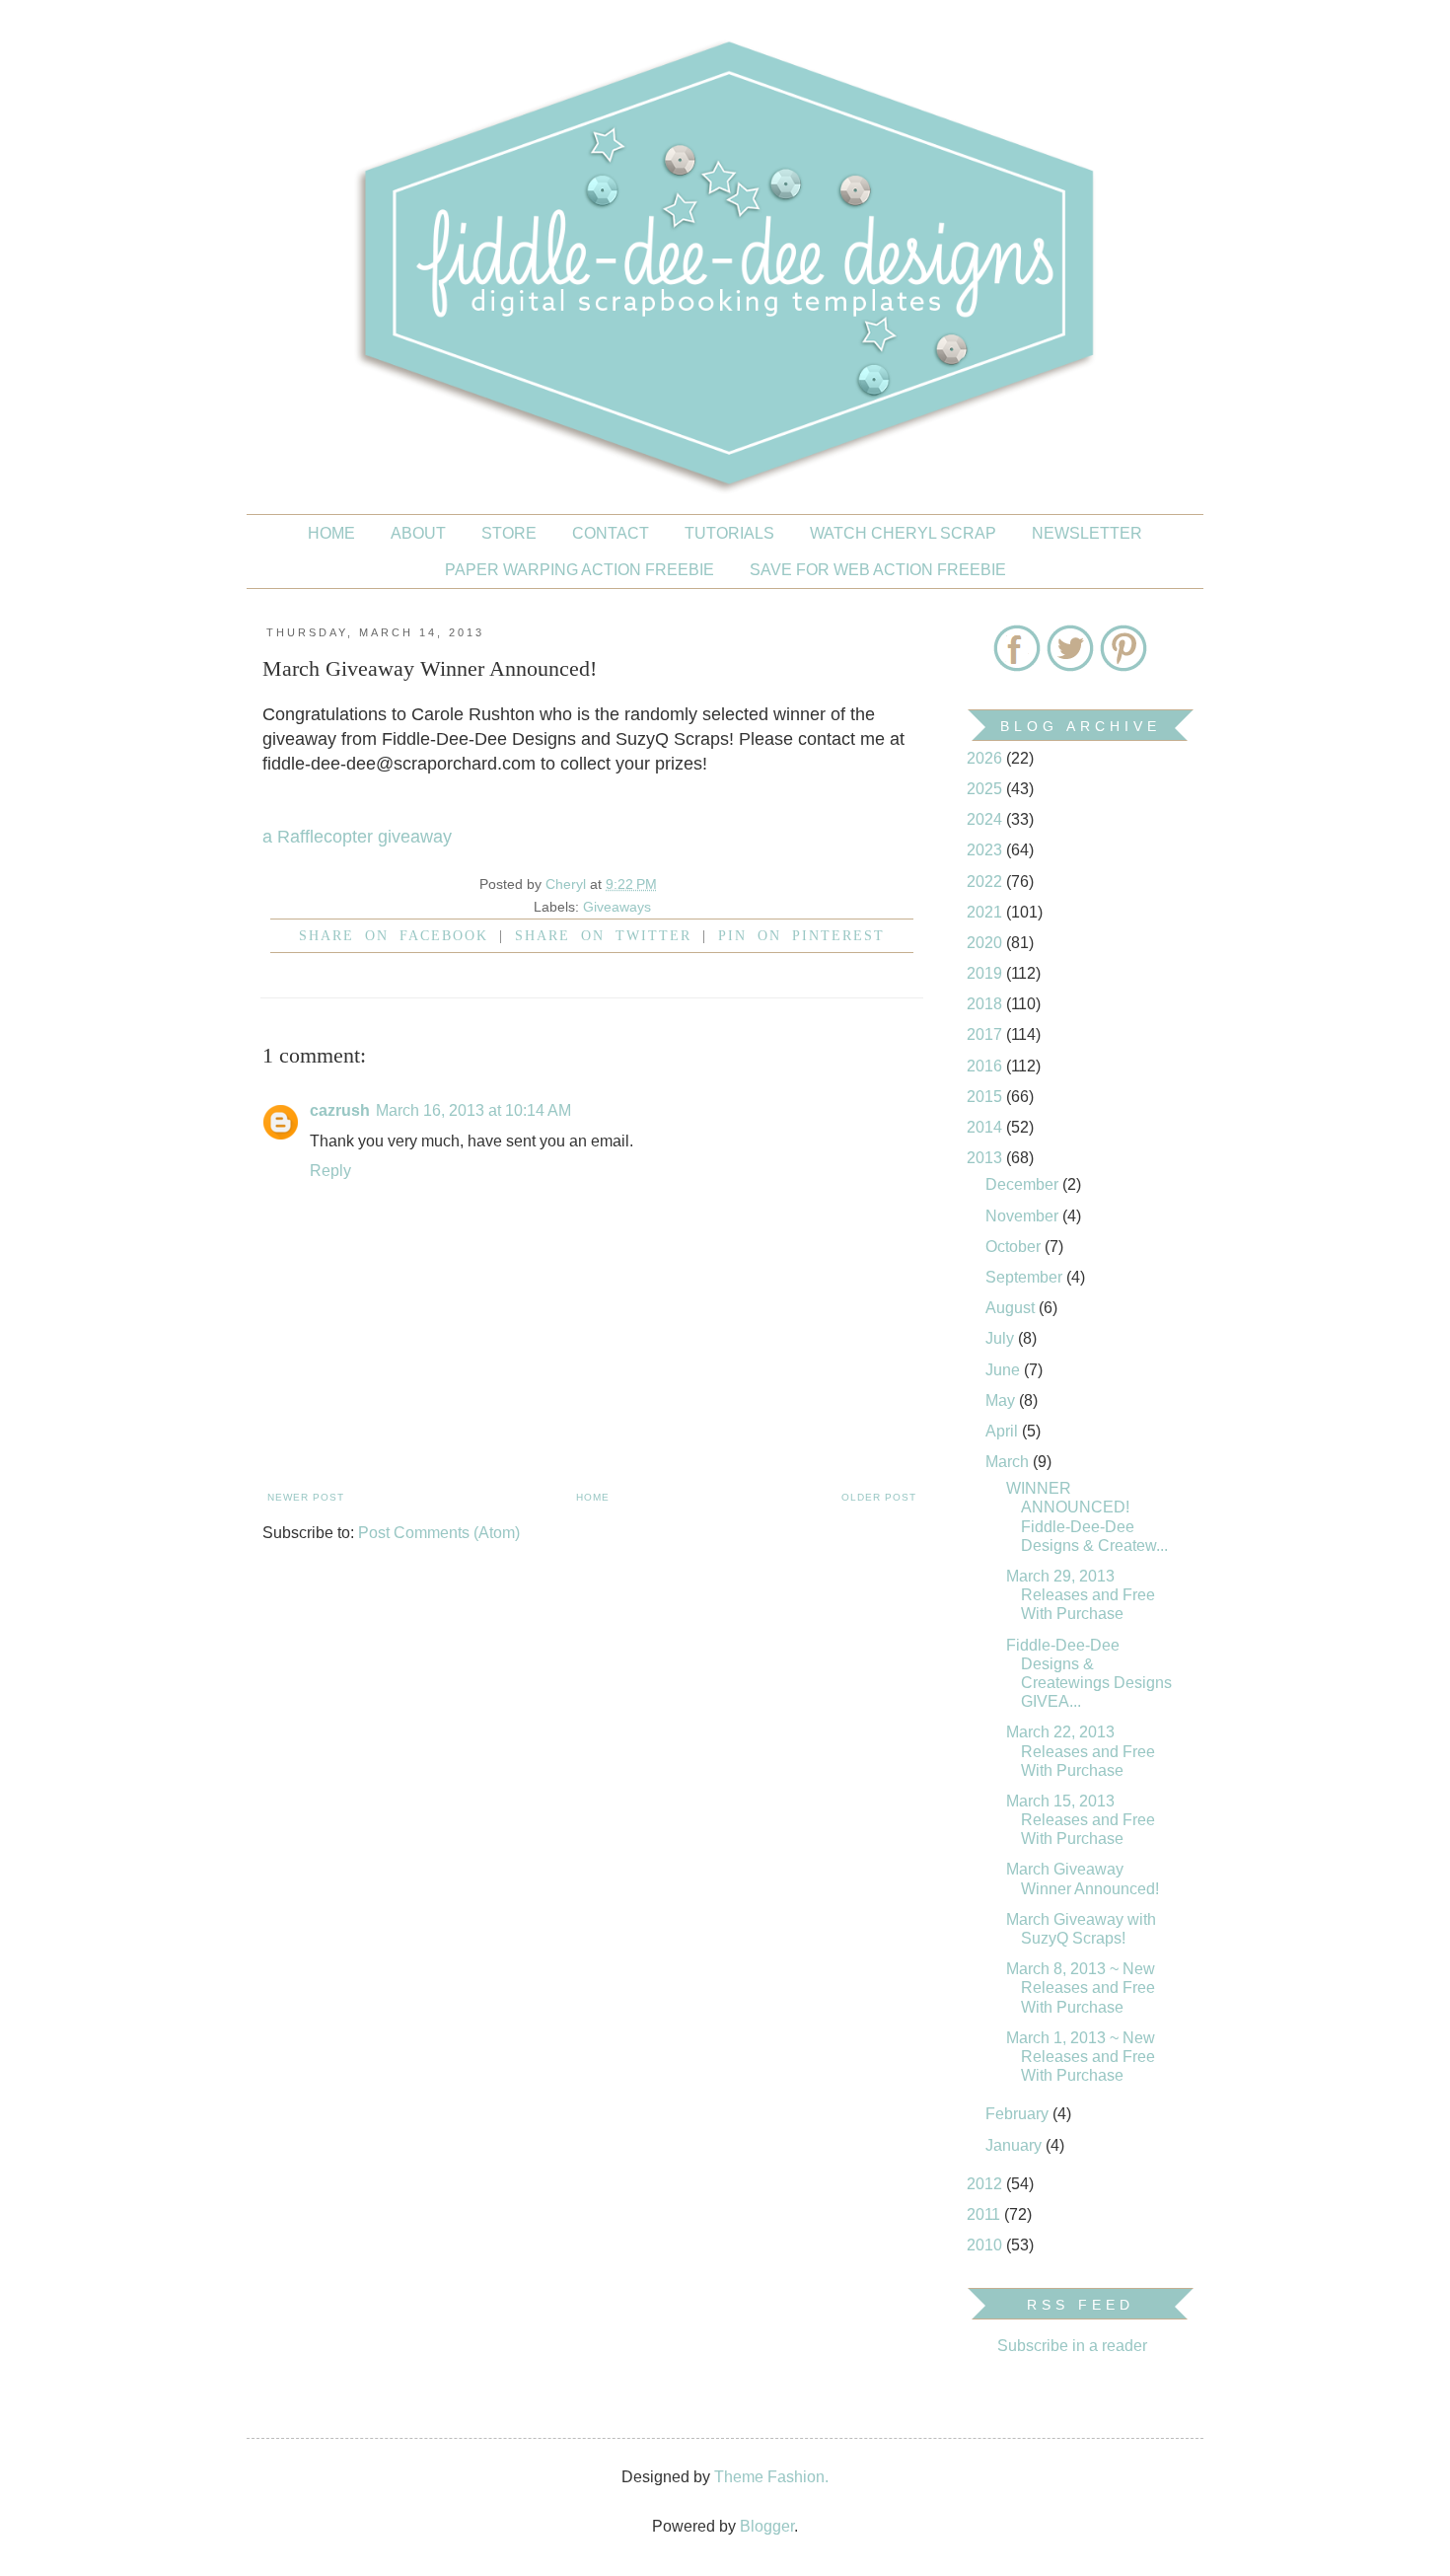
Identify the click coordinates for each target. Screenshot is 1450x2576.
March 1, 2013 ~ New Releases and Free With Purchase (1081, 2057)
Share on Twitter (603, 935)
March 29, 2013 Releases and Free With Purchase (1081, 1595)
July (1002, 1338)
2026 (986, 758)
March (1009, 1462)
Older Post (879, 1497)
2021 (986, 912)
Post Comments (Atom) (439, 1533)
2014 (986, 1127)
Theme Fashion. (771, 2477)
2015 (986, 1097)
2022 (986, 882)
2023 (986, 850)
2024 (986, 819)
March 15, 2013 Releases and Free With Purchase (1081, 1820)
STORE (509, 533)
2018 (986, 1004)
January (1015, 2145)
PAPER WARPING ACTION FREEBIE (580, 570)
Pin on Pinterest (801, 935)
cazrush (340, 1110)
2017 (986, 1034)
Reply (330, 1171)
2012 (986, 2184)
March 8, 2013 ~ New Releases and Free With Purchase (1081, 1987)
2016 (986, 1066)
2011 (985, 2214)
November (1024, 1216)
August (1012, 1308)
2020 (986, 943)
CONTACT (611, 533)
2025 (986, 789)
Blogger (767, 2526)
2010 (986, 2245)
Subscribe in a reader (1072, 2346)
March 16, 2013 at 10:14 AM (473, 1110)
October (1015, 1247)
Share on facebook (394, 935)
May (1002, 1400)
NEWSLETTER (1087, 533)
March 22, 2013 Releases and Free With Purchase (1081, 1751)
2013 (986, 1158)
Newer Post (306, 1497)
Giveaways (617, 907)
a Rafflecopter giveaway (357, 837)
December (1024, 1184)
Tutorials (729, 533)
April (1004, 1431)
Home (331, 533)
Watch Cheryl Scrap (903, 533)
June (1005, 1370)
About (418, 533)
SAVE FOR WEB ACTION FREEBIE (878, 570)
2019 (986, 973)
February (1019, 2114)
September (1026, 1277)
